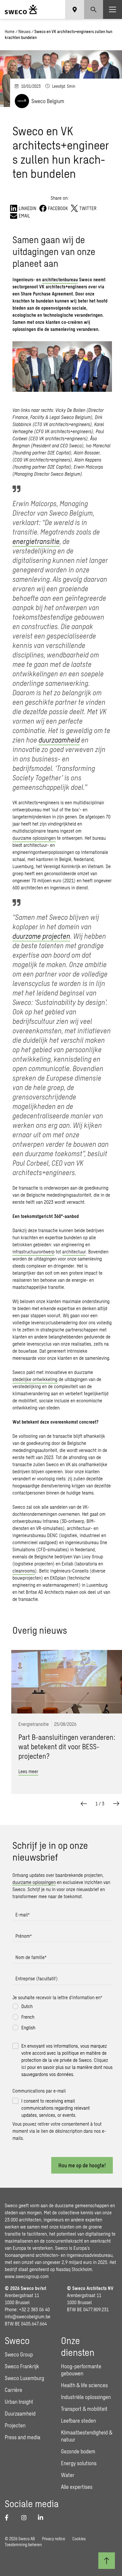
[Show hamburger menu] (113, 9)
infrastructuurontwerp (33, 1252)
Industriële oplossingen (86, 2397)
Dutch (27, 2006)
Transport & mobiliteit (84, 2409)
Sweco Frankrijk (22, 2366)
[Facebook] (9, 2517)
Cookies (79, 2539)
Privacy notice (54, 2539)
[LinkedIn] (43, 2517)
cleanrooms (24, 1571)
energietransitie (36, 541)
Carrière (13, 2390)
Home (10, 31)
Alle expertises (77, 2487)
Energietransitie (34, 1724)
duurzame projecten (41, 936)
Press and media (23, 2437)
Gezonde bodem (78, 2451)
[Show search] (94, 9)
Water (68, 2475)
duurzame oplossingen (34, 838)
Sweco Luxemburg (24, 2378)
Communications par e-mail (39, 2091)
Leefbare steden (78, 2421)
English (28, 2027)
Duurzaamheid (20, 2413)
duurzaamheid (59, 740)
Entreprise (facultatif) (37, 1978)
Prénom (24, 1936)
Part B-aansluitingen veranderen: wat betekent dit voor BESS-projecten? (67, 1747)
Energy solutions (79, 2463)
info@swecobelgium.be (28, 2316)
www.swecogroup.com (27, 2276)
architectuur (74, 1252)
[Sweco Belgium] (21, 9)
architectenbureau (60, 279)
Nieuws (24, 31)
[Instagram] (26, 2517)
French (28, 2017)
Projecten (15, 2425)
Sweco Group (19, 2354)
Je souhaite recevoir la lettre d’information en (57, 1997)
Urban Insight (19, 2402)
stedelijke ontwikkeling (35, 1379)
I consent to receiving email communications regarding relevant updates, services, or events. (56, 2108)
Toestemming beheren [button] (23, 2545)
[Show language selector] (75, 9)
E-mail (23, 1915)
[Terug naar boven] (107, 2561)
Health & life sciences (84, 2385)
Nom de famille (31, 1957)
